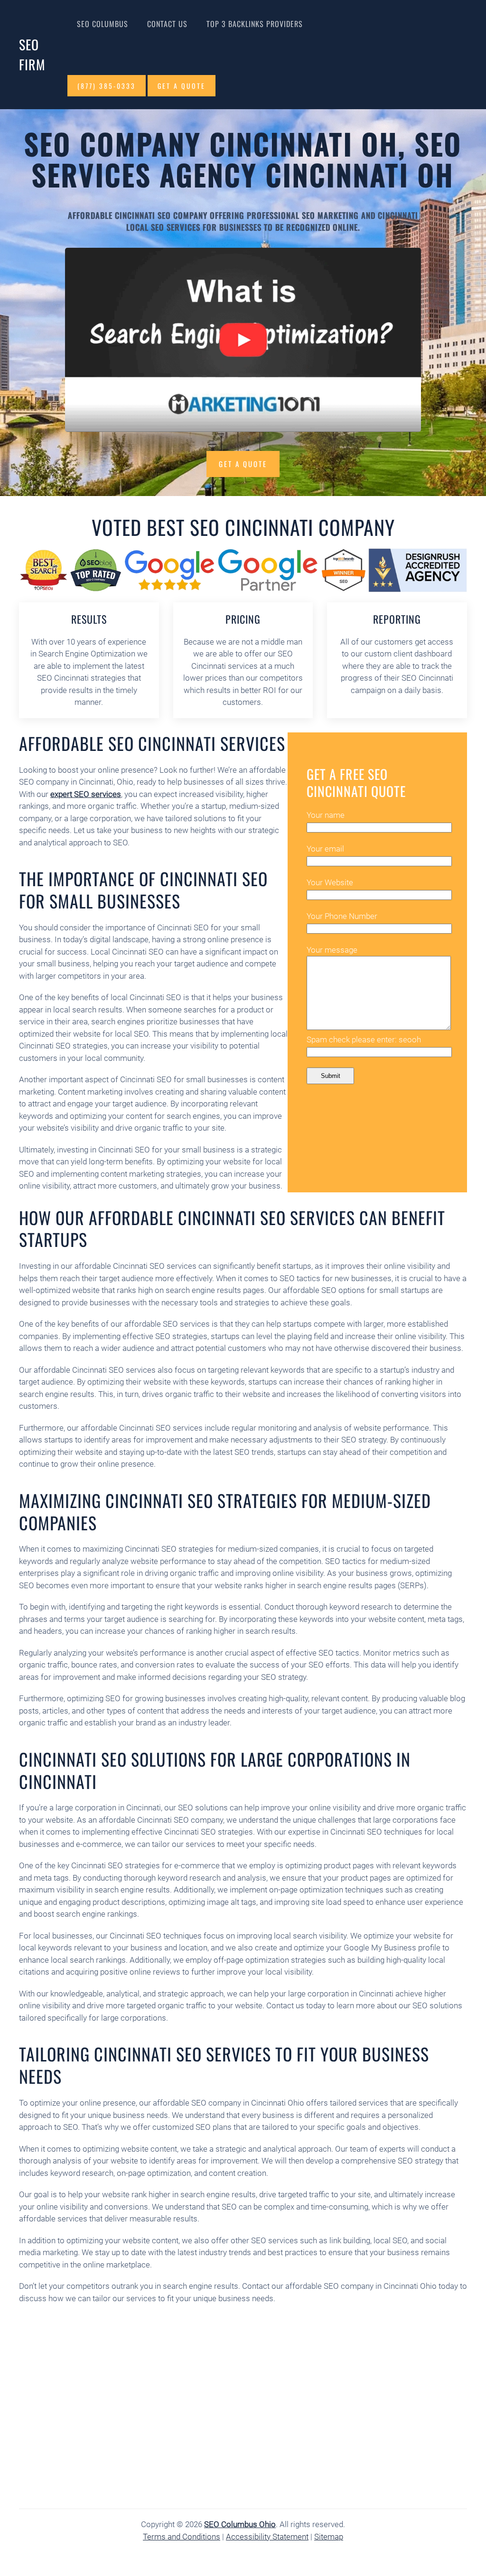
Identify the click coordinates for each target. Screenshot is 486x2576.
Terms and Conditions (182, 2537)
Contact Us (167, 24)
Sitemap (329, 2537)
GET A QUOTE (182, 86)
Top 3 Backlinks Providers (255, 24)
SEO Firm (32, 54)
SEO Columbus (103, 24)
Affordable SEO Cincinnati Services (152, 743)
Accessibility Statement (267, 2537)
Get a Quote (243, 464)
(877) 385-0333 (107, 86)
